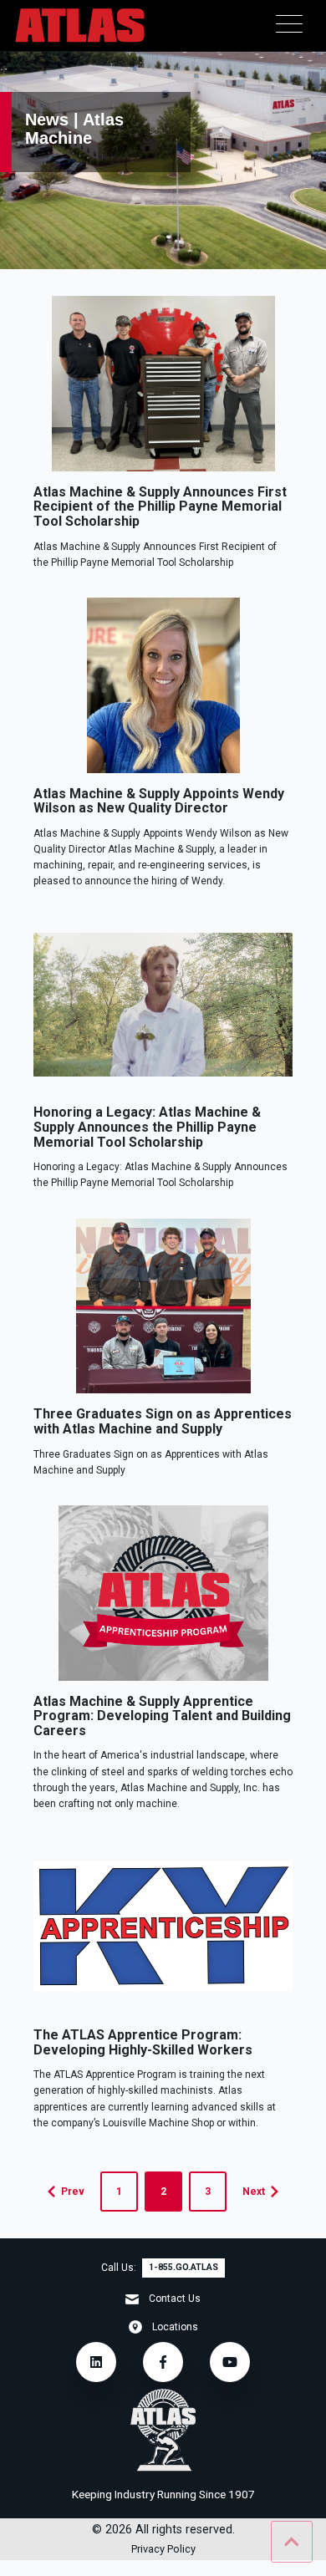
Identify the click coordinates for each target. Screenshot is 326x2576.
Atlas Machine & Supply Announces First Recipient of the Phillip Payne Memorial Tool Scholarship (160, 507)
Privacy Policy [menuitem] (163, 2550)
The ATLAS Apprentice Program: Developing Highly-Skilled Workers (143, 2042)
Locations (175, 2327)
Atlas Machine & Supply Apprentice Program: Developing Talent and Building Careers (162, 1716)
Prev (73, 2192)
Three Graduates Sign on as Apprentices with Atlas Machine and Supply (163, 1421)
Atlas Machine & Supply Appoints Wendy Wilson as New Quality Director (159, 801)
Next (254, 2192)
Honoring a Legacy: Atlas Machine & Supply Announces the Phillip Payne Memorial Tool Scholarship (147, 1127)
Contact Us (175, 2299)
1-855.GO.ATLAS (183, 2267)
